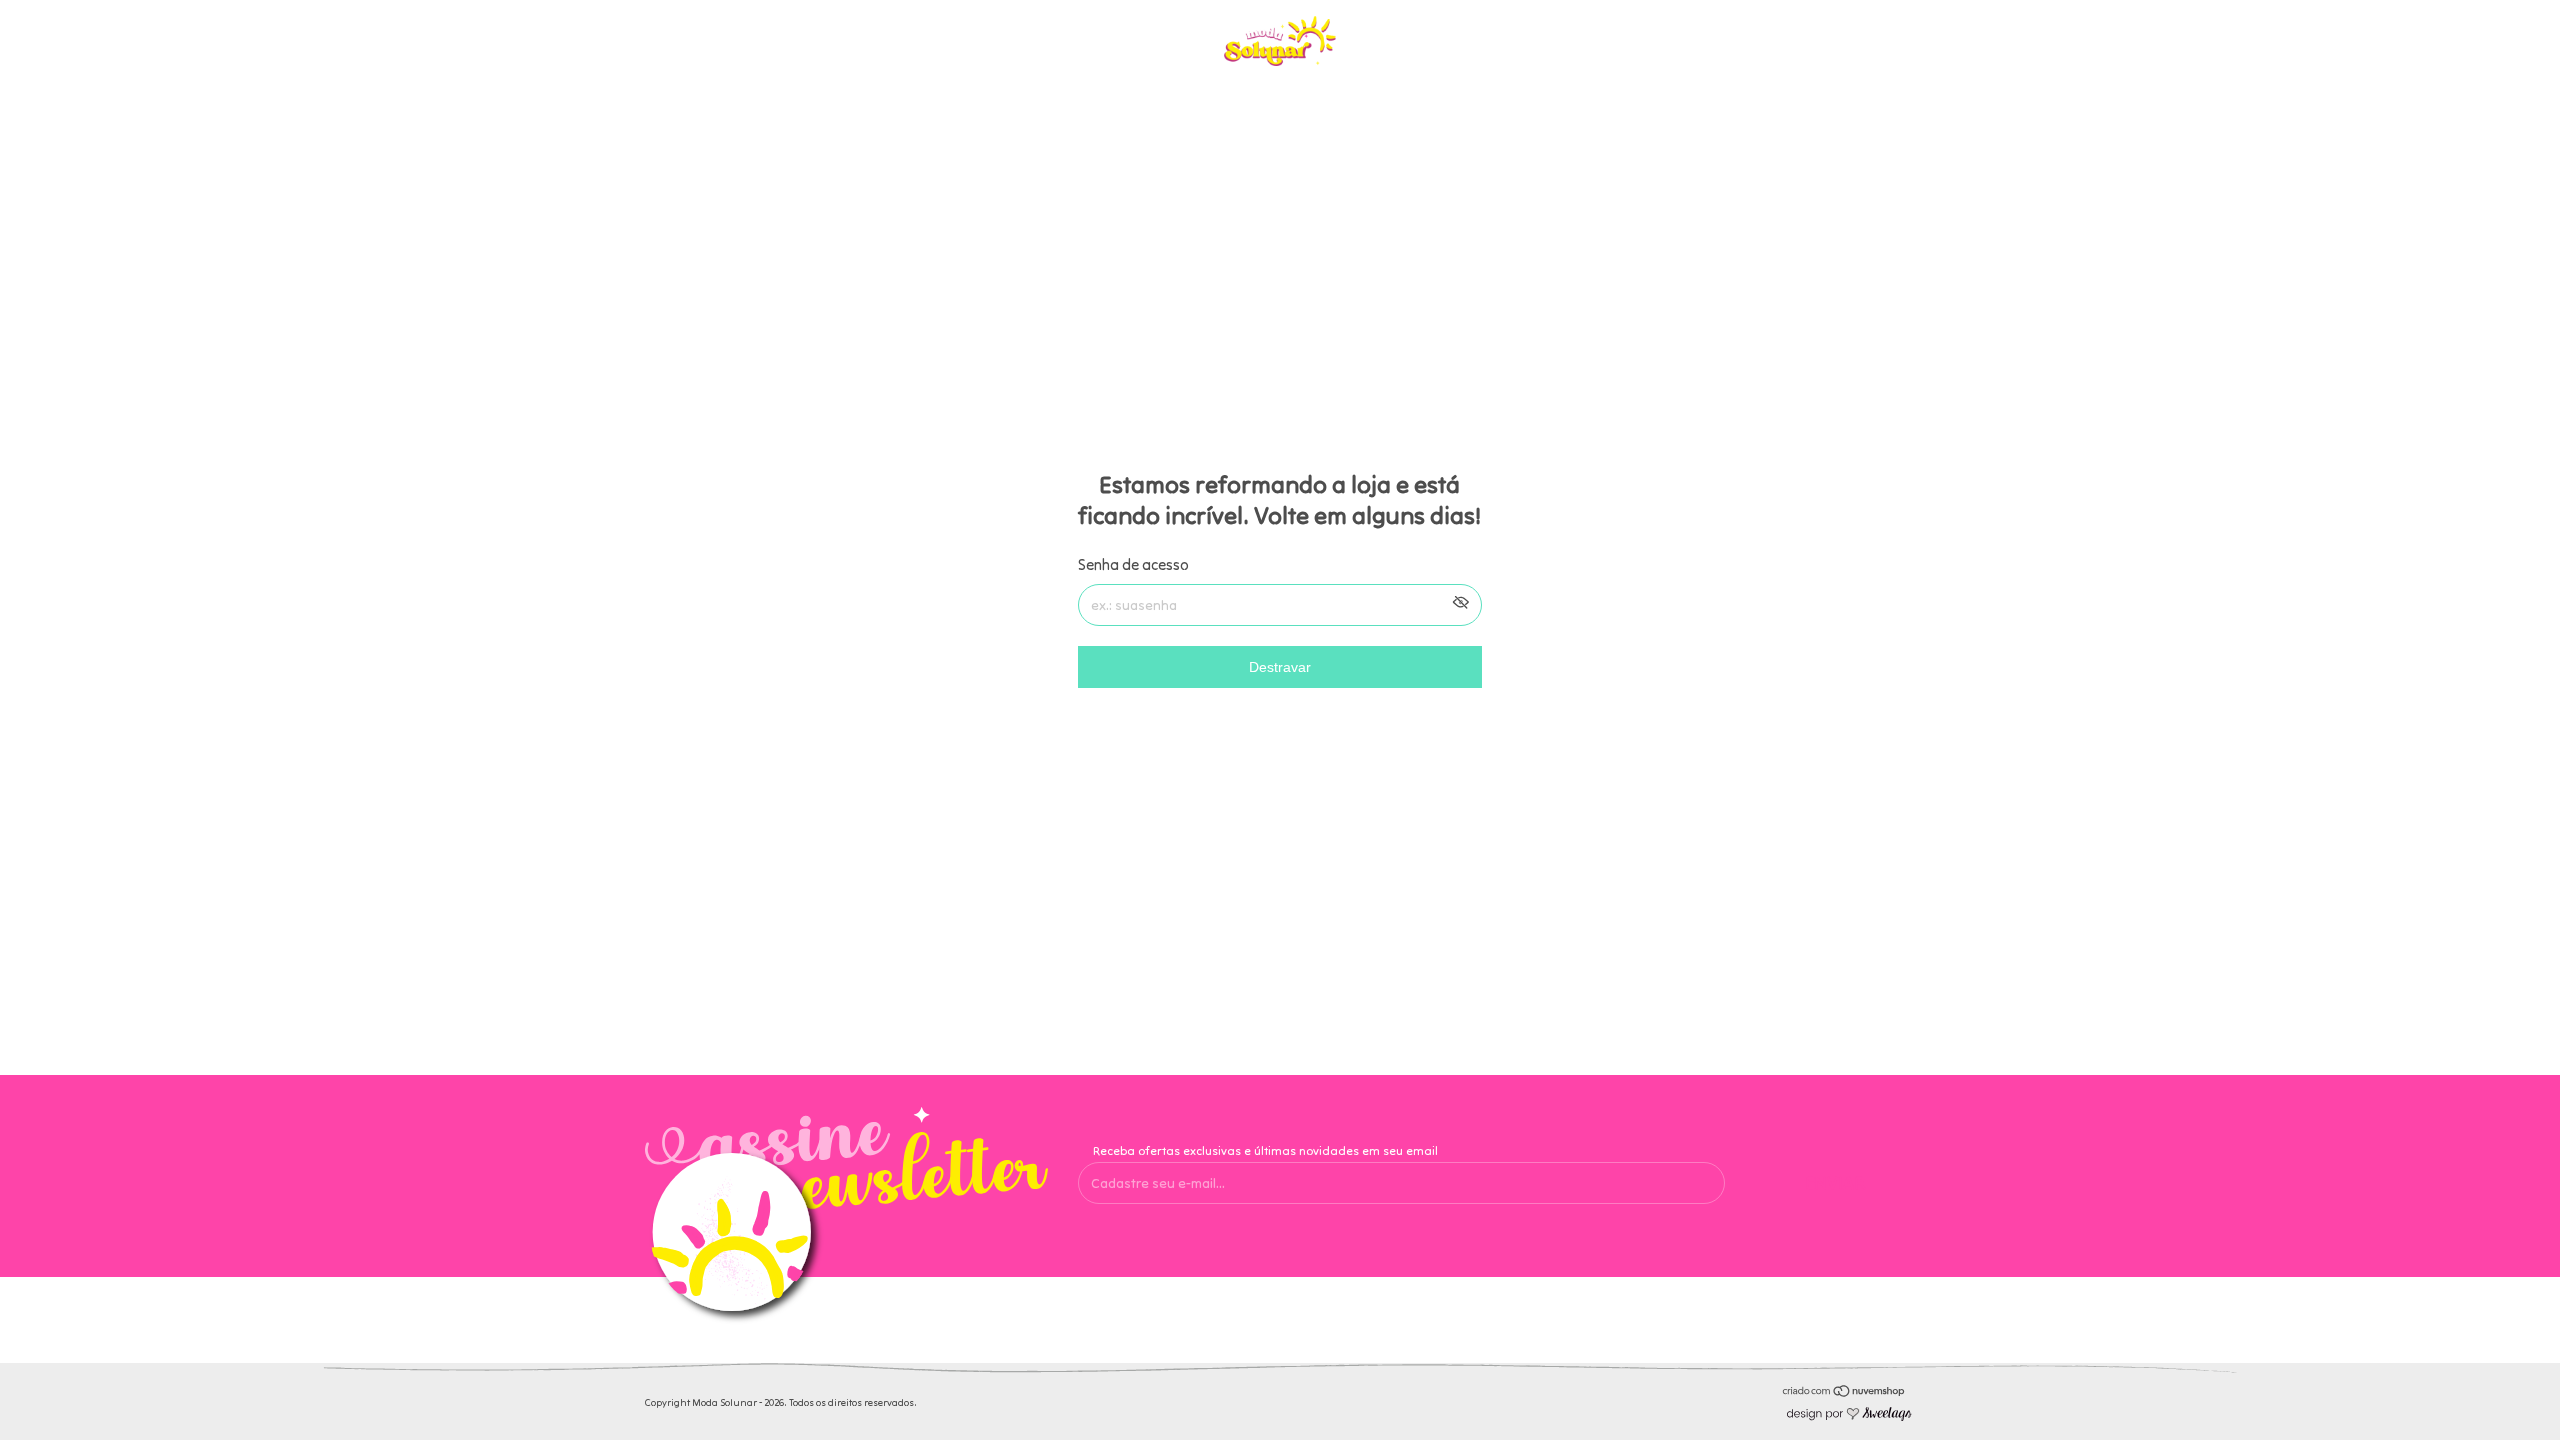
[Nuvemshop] (1844, 1393)
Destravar (1280, 667)
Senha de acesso (1133, 564)
